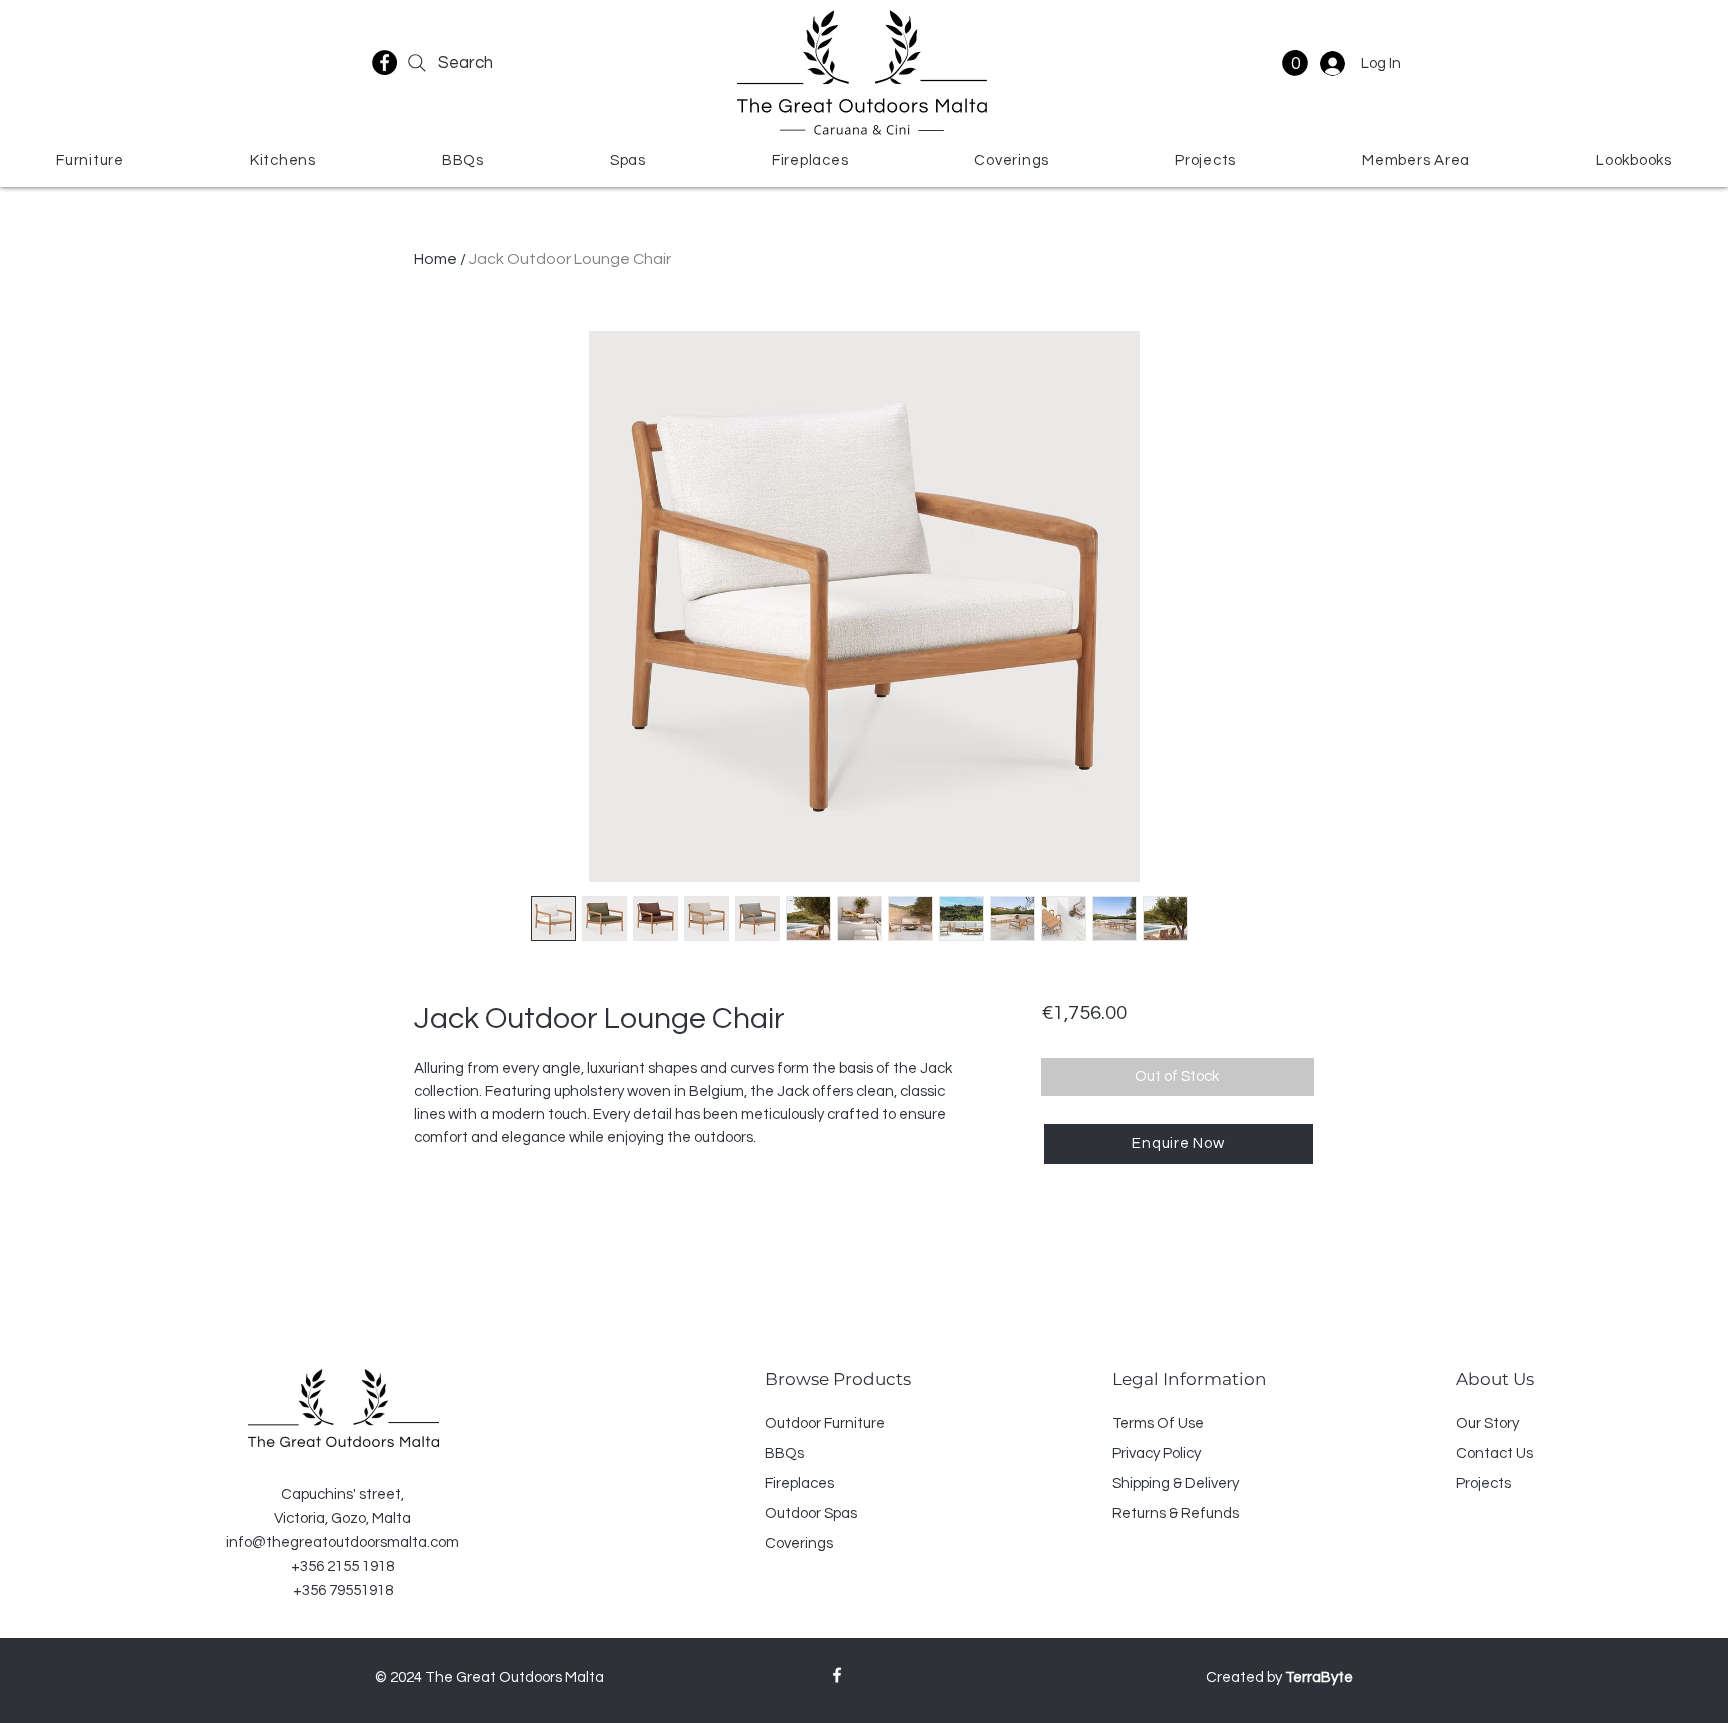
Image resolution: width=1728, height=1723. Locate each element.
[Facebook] (384, 62)
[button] (1295, 63)
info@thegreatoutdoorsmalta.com (342, 1542)
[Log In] (1331, 63)
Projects (1483, 1483)
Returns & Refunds (1175, 1513)
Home (435, 259)
